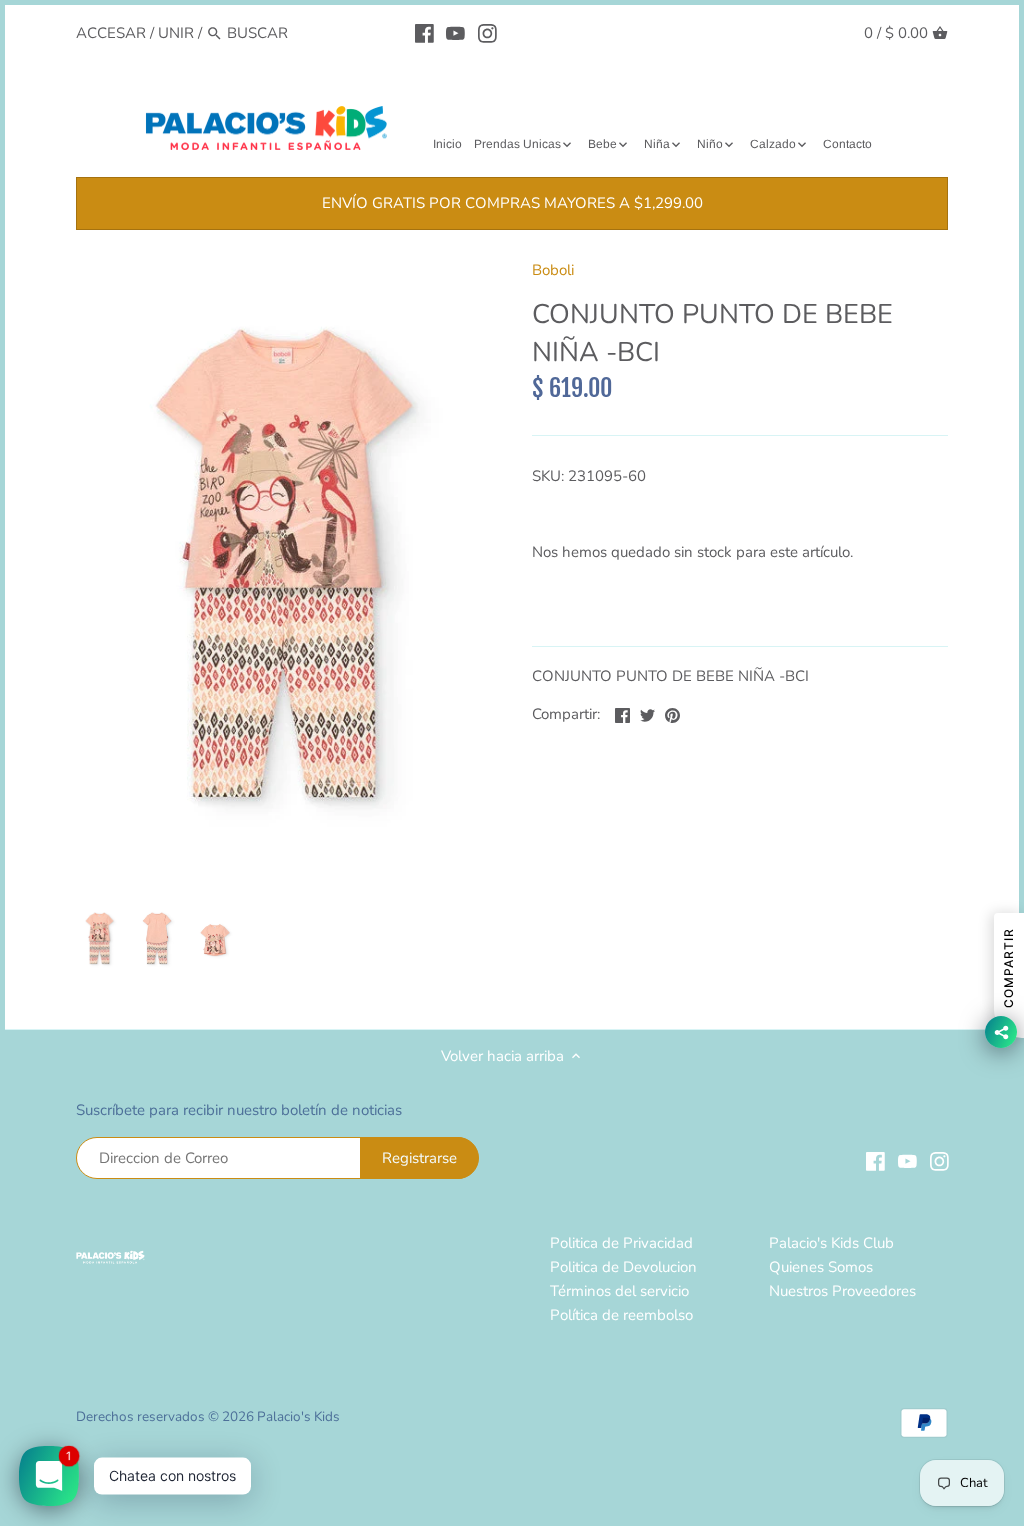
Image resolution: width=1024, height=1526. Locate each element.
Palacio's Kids (298, 1416)
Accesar (111, 33)
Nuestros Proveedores (842, 1291)
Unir (176, 33)
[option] (100, 939)
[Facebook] (424, 32)
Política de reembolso (621, 1315)
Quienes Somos (821, 1267)
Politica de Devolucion (623, 1267)
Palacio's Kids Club (831, 1243)
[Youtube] (455, 32)
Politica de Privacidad (621, 1243)
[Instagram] (487, 32)
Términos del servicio (619, 1291)
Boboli (553, 270)
